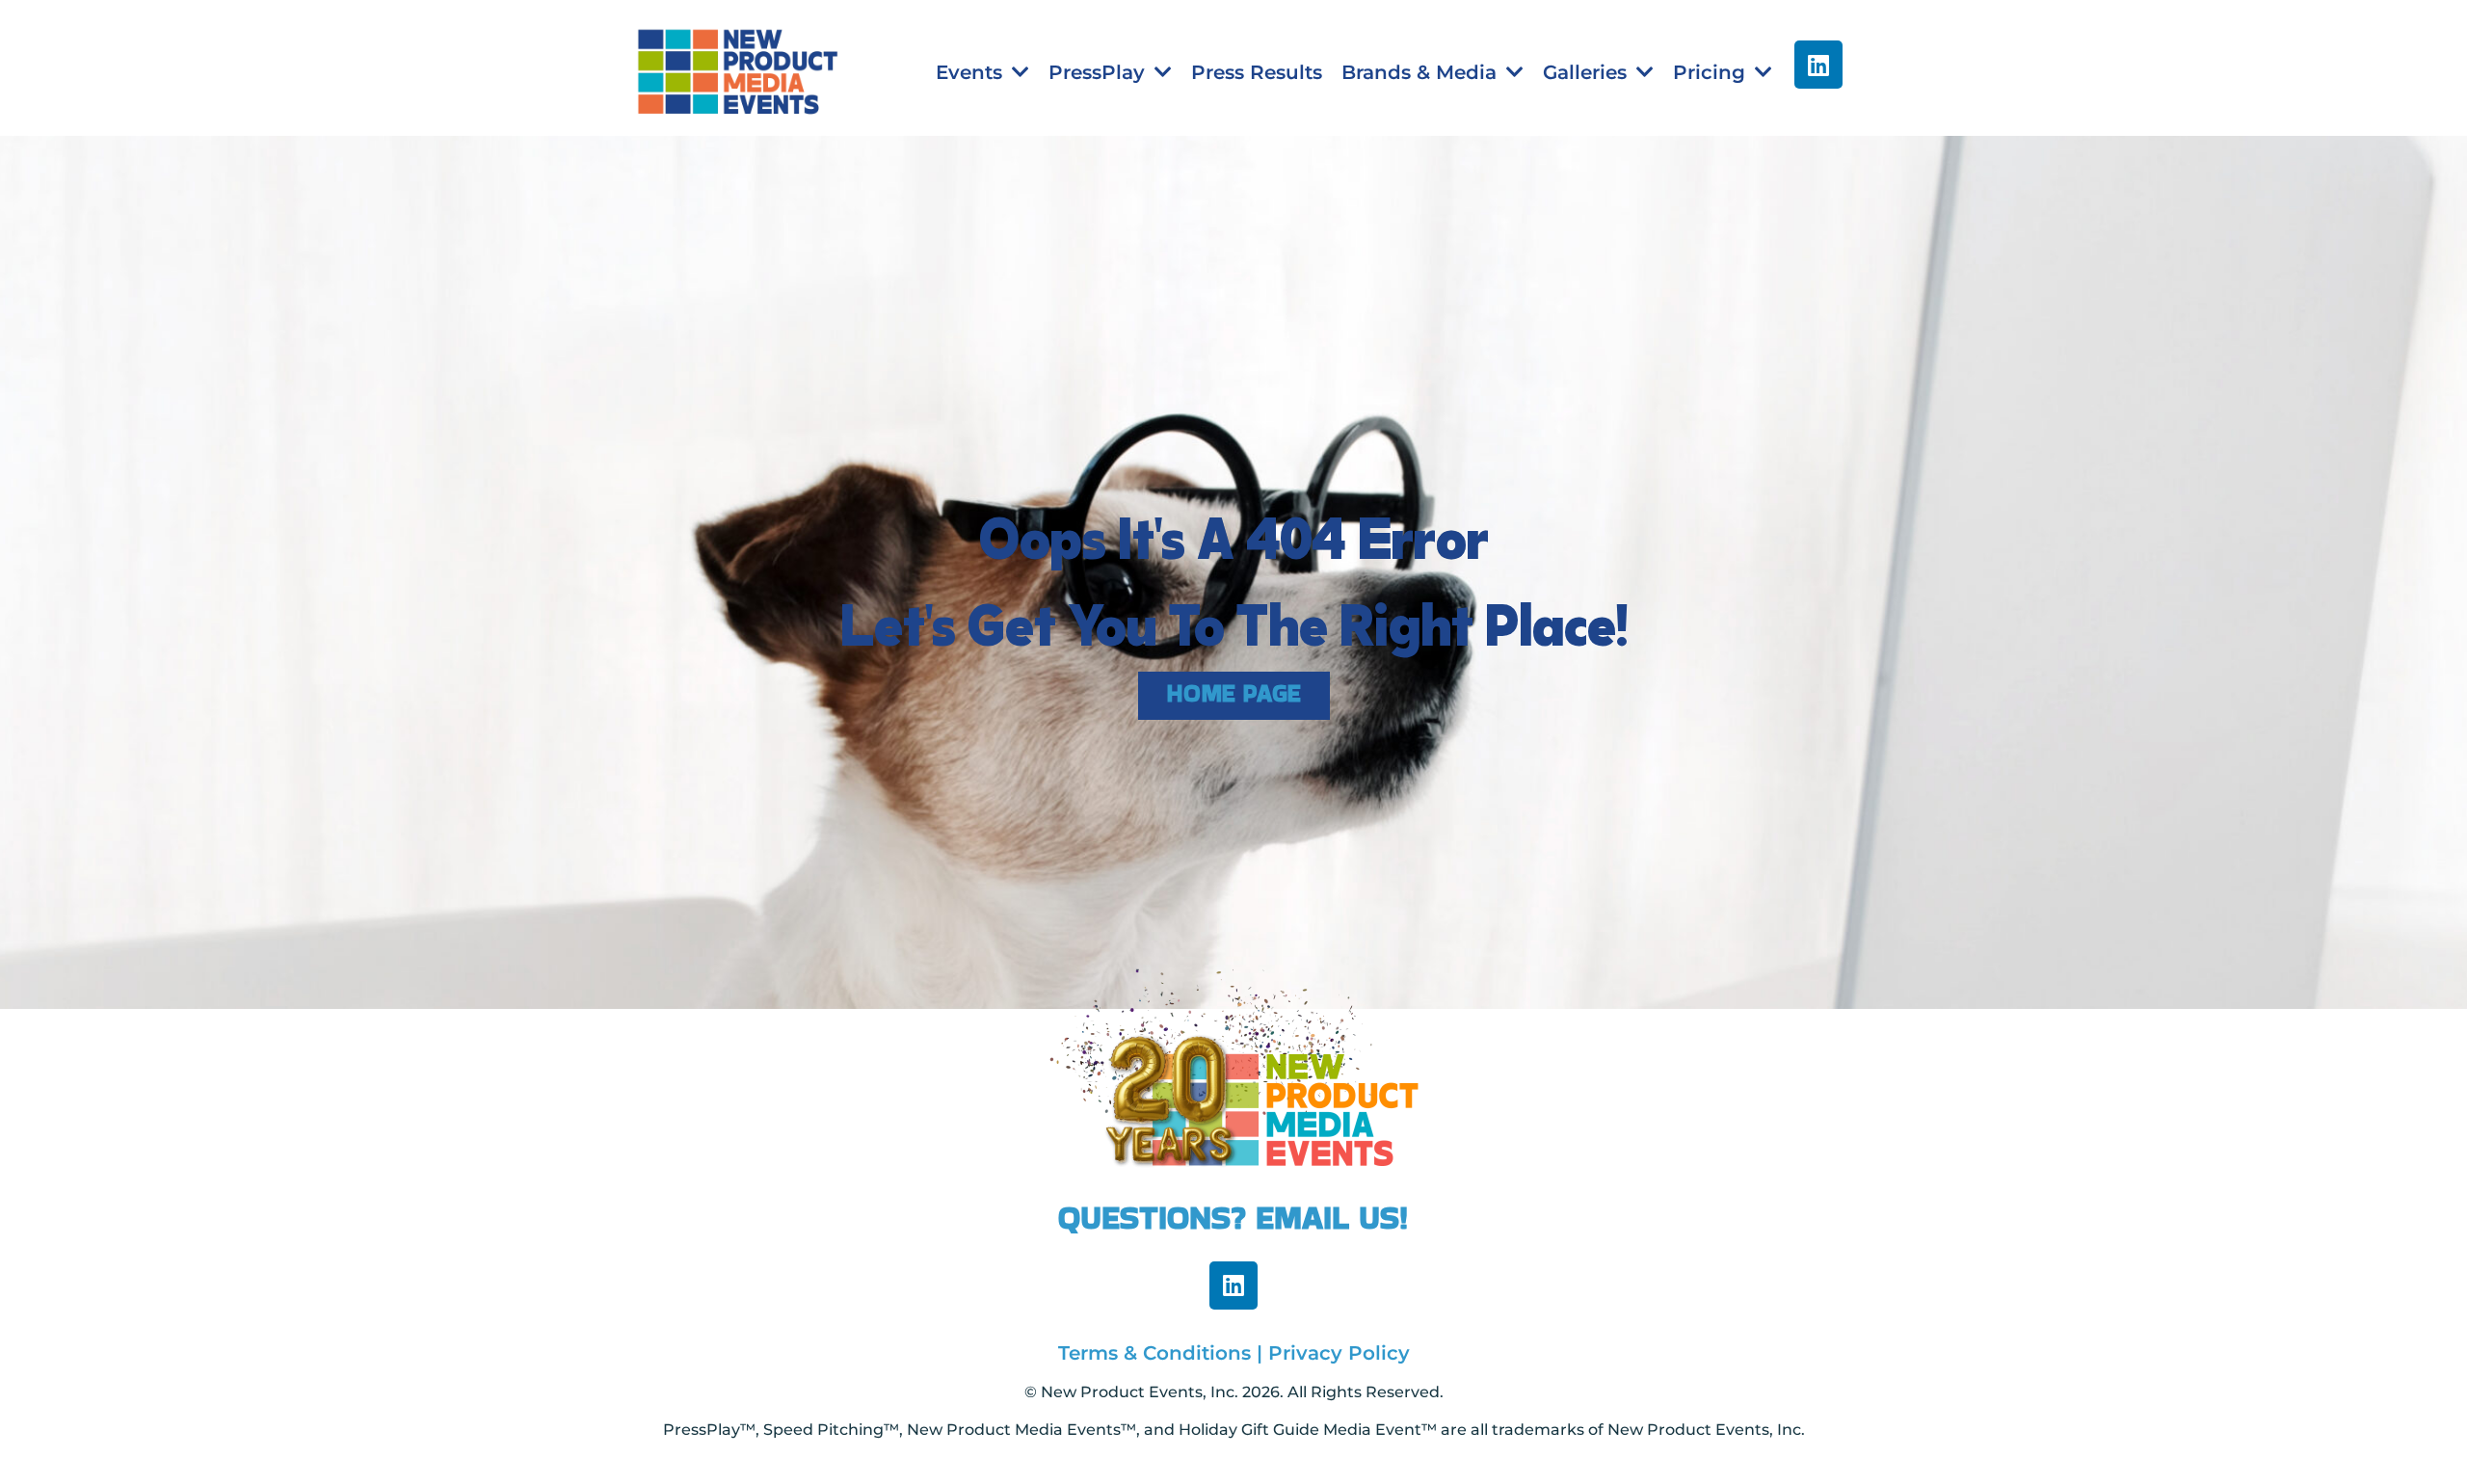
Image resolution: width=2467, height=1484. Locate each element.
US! (1384, 1217)
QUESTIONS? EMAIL (1208, 1217)
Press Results (1257, 72)
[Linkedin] (1818, 65)
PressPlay (1097, 72)
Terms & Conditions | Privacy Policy (1234, 1353)
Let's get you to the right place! (1234, 618)
